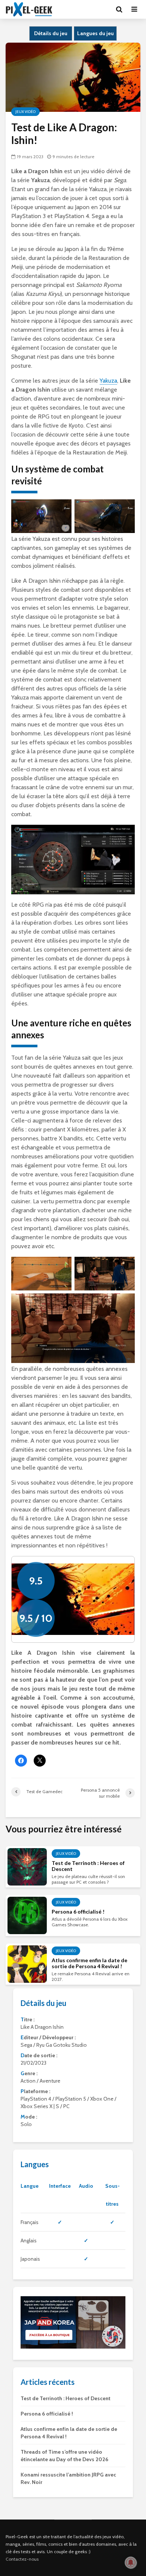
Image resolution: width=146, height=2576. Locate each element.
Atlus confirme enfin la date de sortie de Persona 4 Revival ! (89, 1963)
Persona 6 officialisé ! (78, 1912)
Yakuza (108, 381)
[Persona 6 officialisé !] (27, 1915)
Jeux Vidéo (25, 112)
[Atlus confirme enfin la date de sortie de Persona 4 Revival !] (27, 1964)
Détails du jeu (51, 33)
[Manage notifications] (131, 2563)
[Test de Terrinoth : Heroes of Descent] (27, 1866)
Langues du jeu (95, 33)
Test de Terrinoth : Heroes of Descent (88, 1866)
